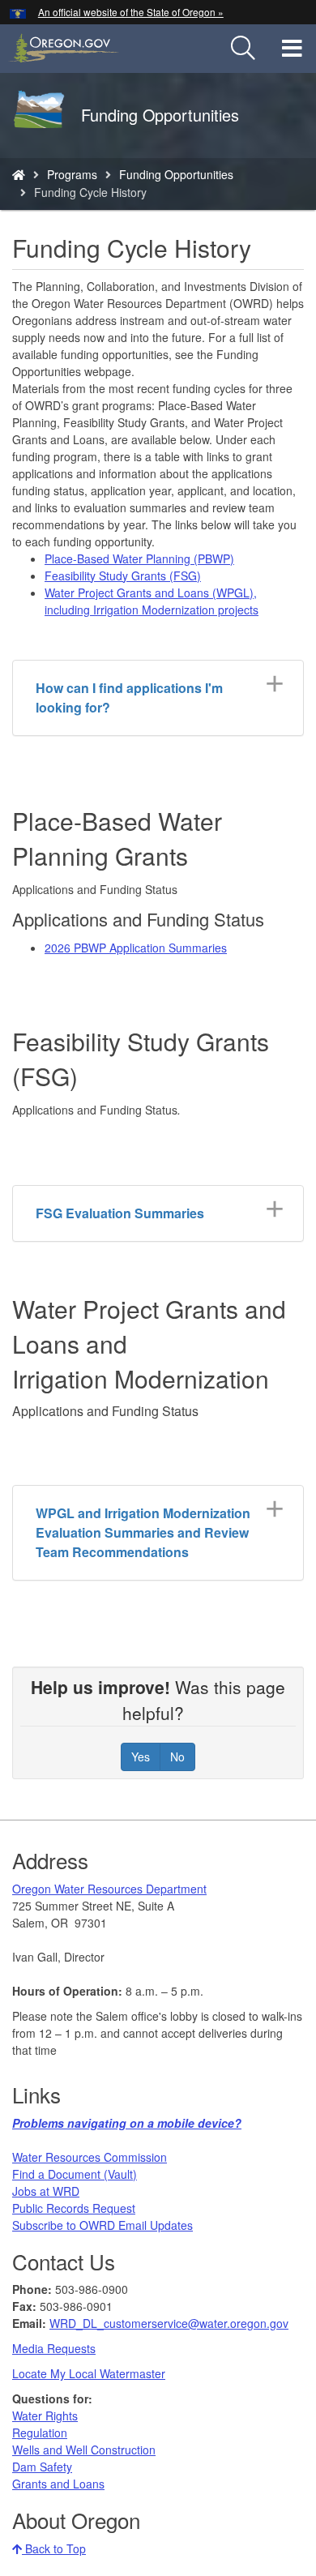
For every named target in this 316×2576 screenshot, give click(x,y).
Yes (141, 1757)
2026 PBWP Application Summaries (136, 948)
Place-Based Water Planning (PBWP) (139, 558)
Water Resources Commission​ (90, 2157)
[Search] (243, 49)
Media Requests (54, 2348)
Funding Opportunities (176, 174)
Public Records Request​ (74, 2208)
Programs (72, 174)
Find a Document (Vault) (75, 2174)
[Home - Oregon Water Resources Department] (19, 174)
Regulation (40, 2433)
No (177, 1757)
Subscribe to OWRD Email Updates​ (102, 2225)
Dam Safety (42, 2467)
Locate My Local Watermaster (89, 2373)
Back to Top (54, 2548)
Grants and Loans (58, 2484)
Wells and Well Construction (84, 2450)
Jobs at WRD (46, 2191)
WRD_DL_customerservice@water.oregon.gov (169, 2323)
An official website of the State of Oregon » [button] (131, 12)
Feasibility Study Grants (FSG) (123, 576)
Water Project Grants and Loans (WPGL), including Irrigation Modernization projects (152, 601)
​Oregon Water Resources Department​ (109, 1889)
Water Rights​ (45, 2416)
